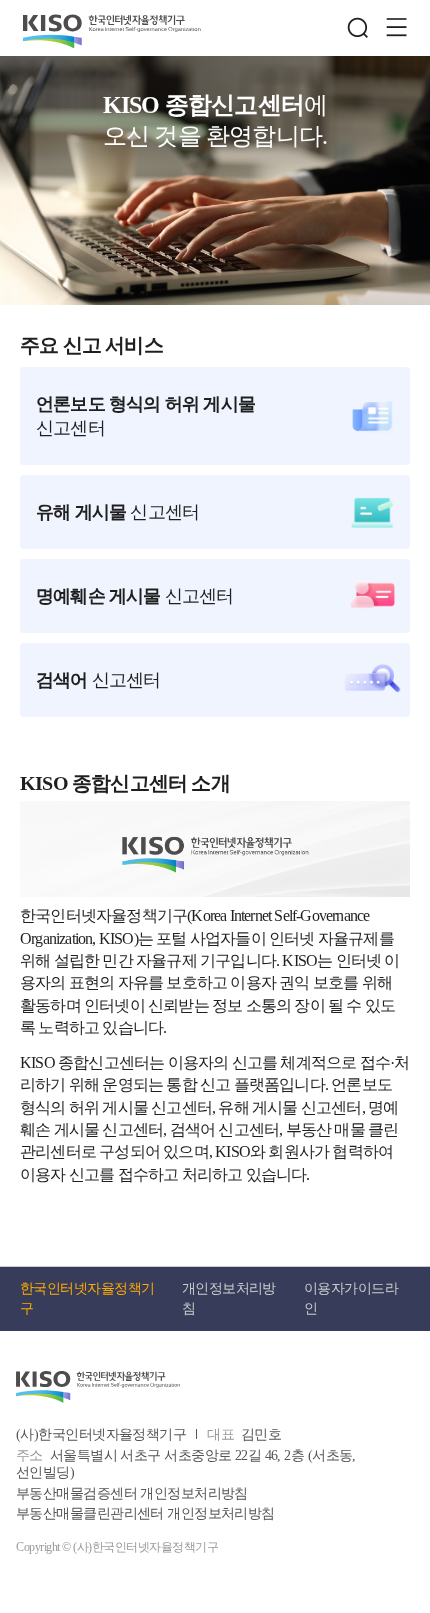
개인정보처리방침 (229, 1298)
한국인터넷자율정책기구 (87, 1298)
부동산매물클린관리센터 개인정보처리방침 (145, 1513)
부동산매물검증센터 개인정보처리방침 (132, 1493)
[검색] (358, 28)
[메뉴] (396, 28)
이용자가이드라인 (351, 1298)
